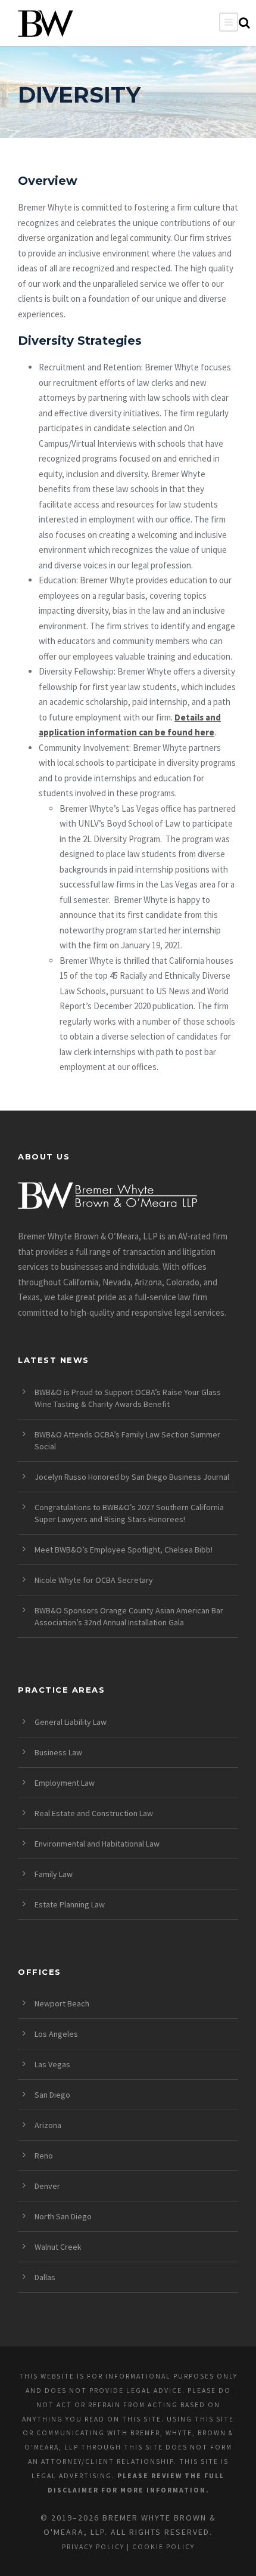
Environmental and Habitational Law (97, 1844)
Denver (47, 2186)
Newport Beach (62, 2003)
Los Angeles (56, 2034)
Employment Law (65, 1783)
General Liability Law (71, 1722)
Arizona (48, 2125)
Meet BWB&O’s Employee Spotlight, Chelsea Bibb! (124, 1550)
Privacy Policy (93, 2547)
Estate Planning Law (70, 1904)
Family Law (54, 1874)
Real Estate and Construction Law (94, 1813)
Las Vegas (52, 2064)
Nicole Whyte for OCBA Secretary (94, 1580)
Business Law (58, 1752)
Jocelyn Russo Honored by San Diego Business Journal (132, 1477)
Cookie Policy (163, 2547)
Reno (44, 2156)
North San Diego (63, 2216)
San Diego (52, 2095)
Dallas (45, 2277)
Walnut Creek (58, 2247)
